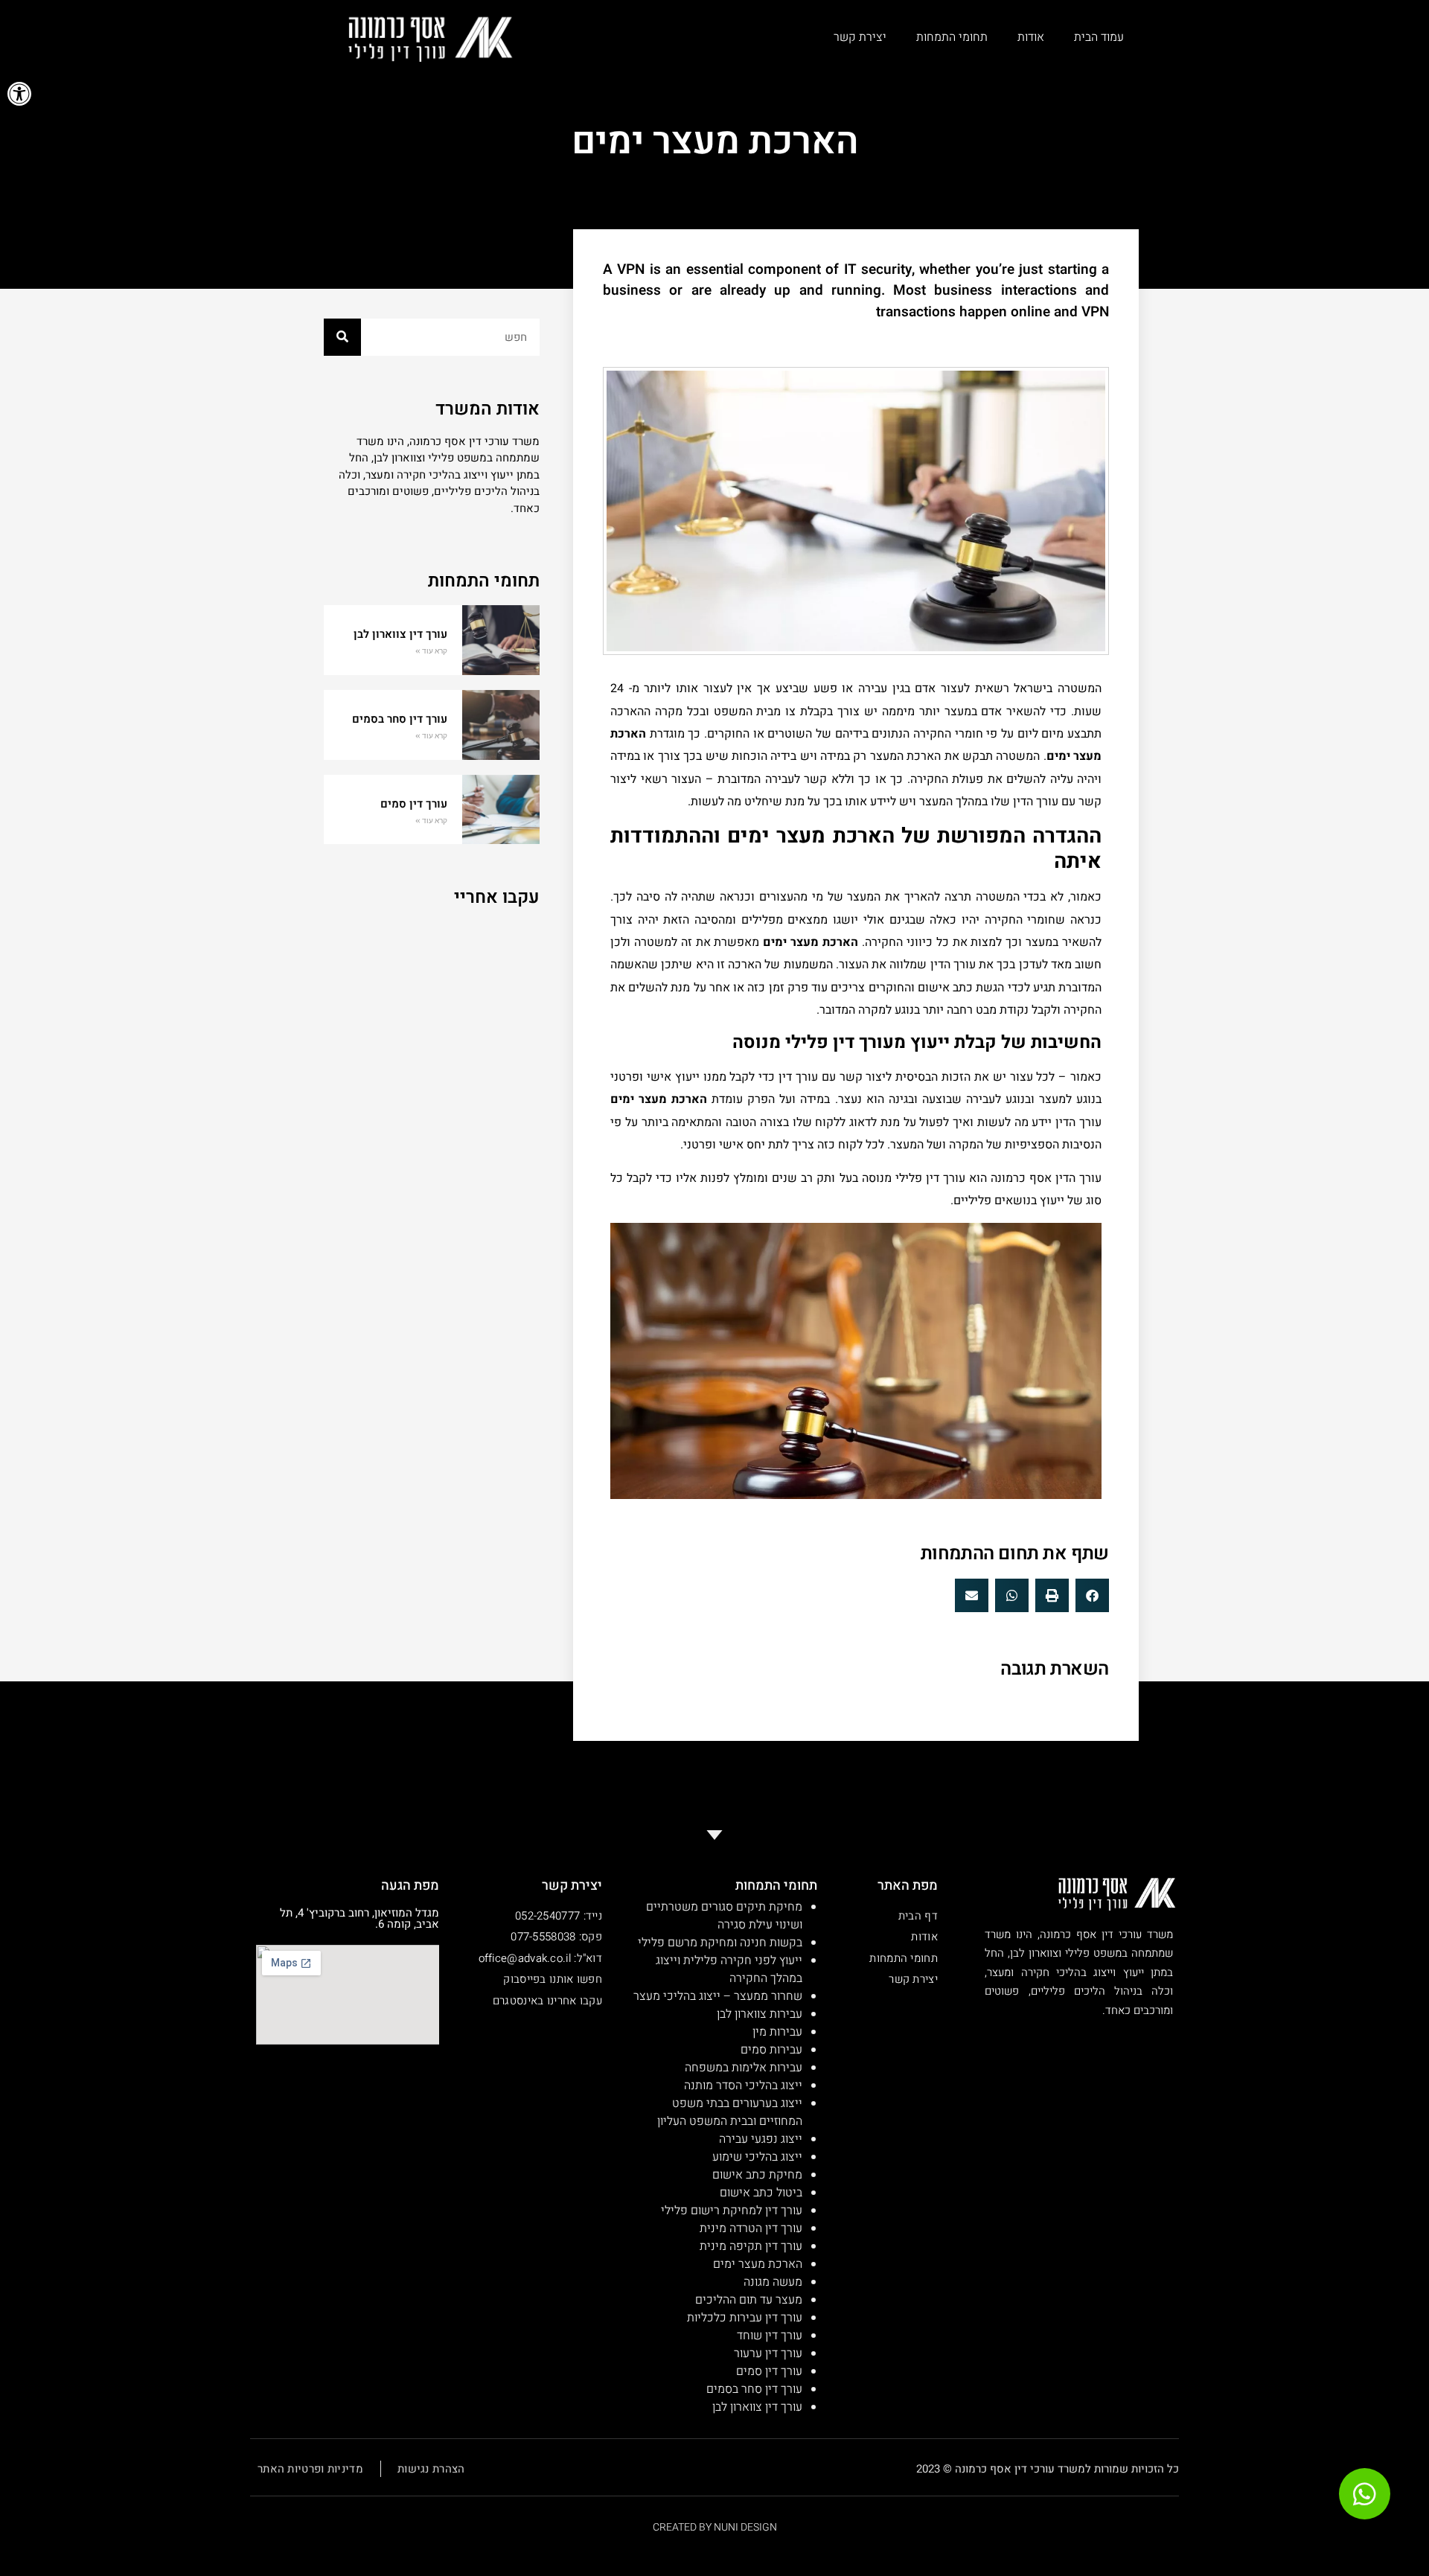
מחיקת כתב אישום (757, 2175)
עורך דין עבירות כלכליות (745, 2318)
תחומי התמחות (952, 37)
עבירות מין (777, 2032)
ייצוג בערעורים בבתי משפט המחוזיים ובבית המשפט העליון (730, 2112)
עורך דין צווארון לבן (400, 634)
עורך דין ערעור (768, 2353)
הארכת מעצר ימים (758, 2264)
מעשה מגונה (773, 2282)
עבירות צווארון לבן (758, 2014)
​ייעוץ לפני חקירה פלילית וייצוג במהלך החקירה (729, 1969)
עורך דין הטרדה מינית (751, 2228)
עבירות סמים (771, 2050)
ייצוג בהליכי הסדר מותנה (743, 2086)
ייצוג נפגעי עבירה (761, 2139)
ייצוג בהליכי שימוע (757, 2157)
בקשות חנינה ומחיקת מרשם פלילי (720, 1943)
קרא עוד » (431, 651)
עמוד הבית (1099, 37)
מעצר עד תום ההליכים (749, 2300)
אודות (1031, 37)
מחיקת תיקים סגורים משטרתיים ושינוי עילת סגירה (724, 1916)
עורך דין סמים (414, 804)
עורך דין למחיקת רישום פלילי (732, 2211)
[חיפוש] (342, 337)
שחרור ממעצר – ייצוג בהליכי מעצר (718, 1996)
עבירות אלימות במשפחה (744, 2068)
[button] (19, 94)
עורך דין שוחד (770, 2336)
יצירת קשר (860, 37)
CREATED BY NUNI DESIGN (715, 2527)
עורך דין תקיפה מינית (751, 2246)
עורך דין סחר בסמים (400, 719)
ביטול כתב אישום (761, 2193)
